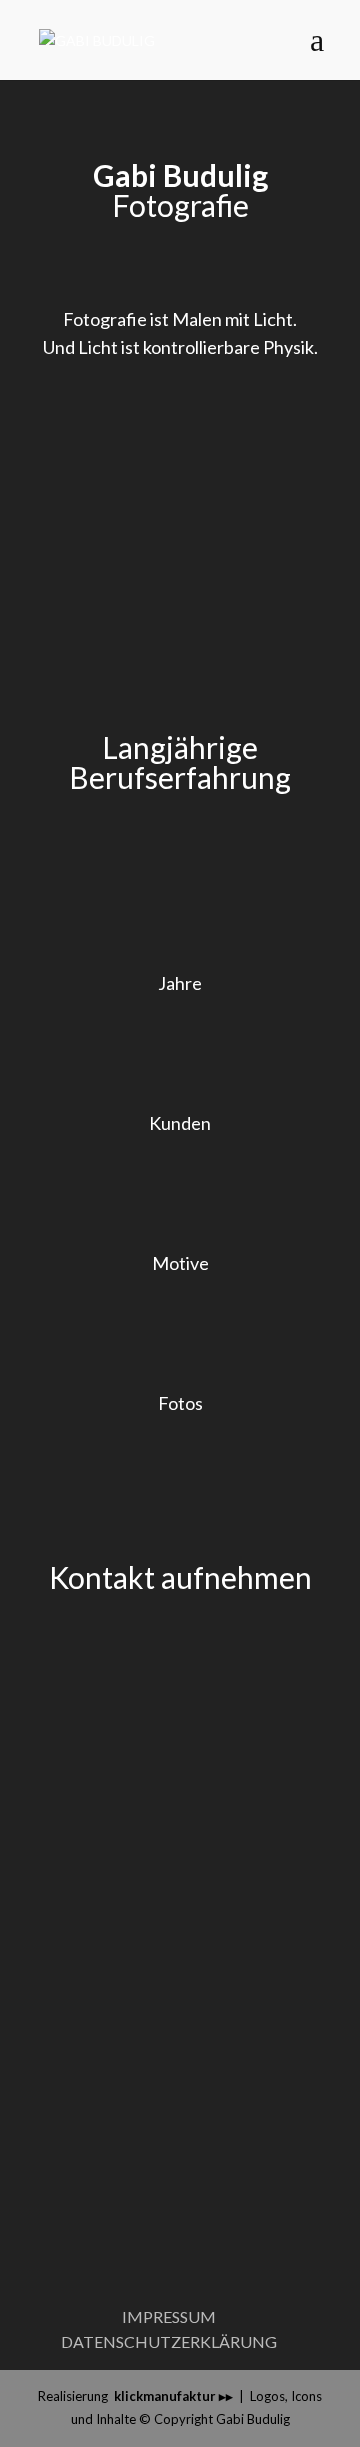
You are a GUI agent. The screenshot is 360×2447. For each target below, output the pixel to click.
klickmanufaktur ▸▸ (173, 2396)
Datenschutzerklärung (169, 2341)
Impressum (169, 2316)
